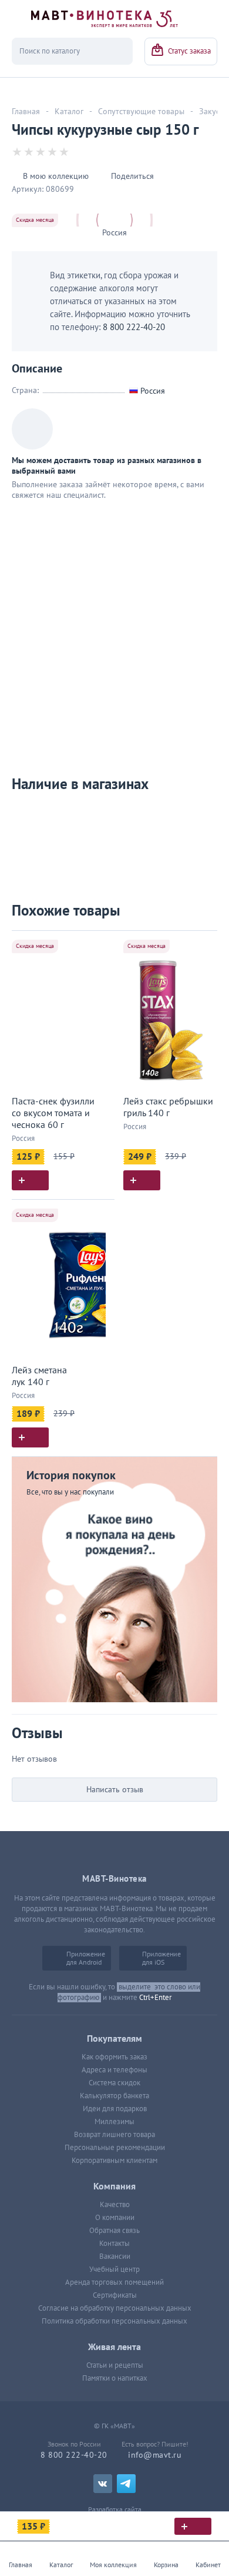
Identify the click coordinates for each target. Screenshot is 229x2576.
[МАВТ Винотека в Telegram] (126, 2484)
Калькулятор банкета (114, 2096)
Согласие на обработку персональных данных (115, 2308)
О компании (115, 2218)
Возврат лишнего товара (114, 2135)
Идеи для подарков (115, 2109)
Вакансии (115, 2257)
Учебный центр (114, 2269)
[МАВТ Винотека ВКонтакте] (103, 2484)
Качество (115, 2205)
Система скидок (114, 2083)
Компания (114, 2186)
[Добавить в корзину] (30, 1180)
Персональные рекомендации (115, 2148)
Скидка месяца (35, 220)
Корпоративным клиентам (114, 2161)
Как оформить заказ (114, 2057)
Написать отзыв (115, 1790)
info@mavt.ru (155, 2455)
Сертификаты (115, 2295)
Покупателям (114, 2039)
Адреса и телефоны (114, 2070)
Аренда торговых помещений (114, 2282)
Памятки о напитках (115, 2378)
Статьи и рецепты (115, 2365)
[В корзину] (193, 2526)
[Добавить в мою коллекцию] (100, 945)
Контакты (114, 2244)
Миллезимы (114, 2122)
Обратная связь (114, 2231)
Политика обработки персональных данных (114, 2321)
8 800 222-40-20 (134, 327)
